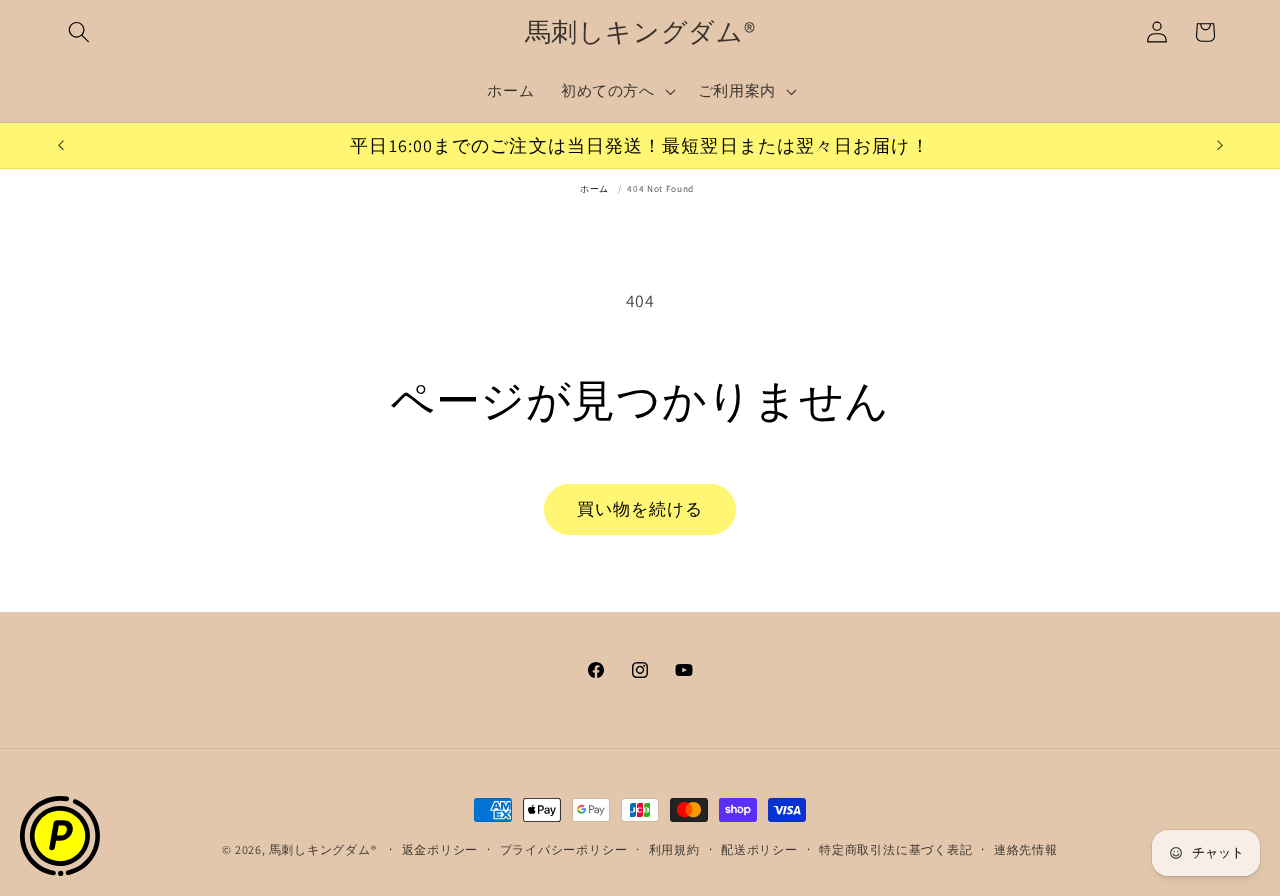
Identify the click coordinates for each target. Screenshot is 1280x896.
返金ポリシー (440, 849)
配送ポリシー (759, 849)
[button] (79, 32)
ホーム (594, 188)
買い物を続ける (640, 509)
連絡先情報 (1026, 849)
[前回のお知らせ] (61, 146)
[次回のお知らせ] (1220, 146)
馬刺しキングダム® (323, 849)
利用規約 (674, 849)
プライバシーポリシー (564, 849)
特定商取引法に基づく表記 (895, 849)
